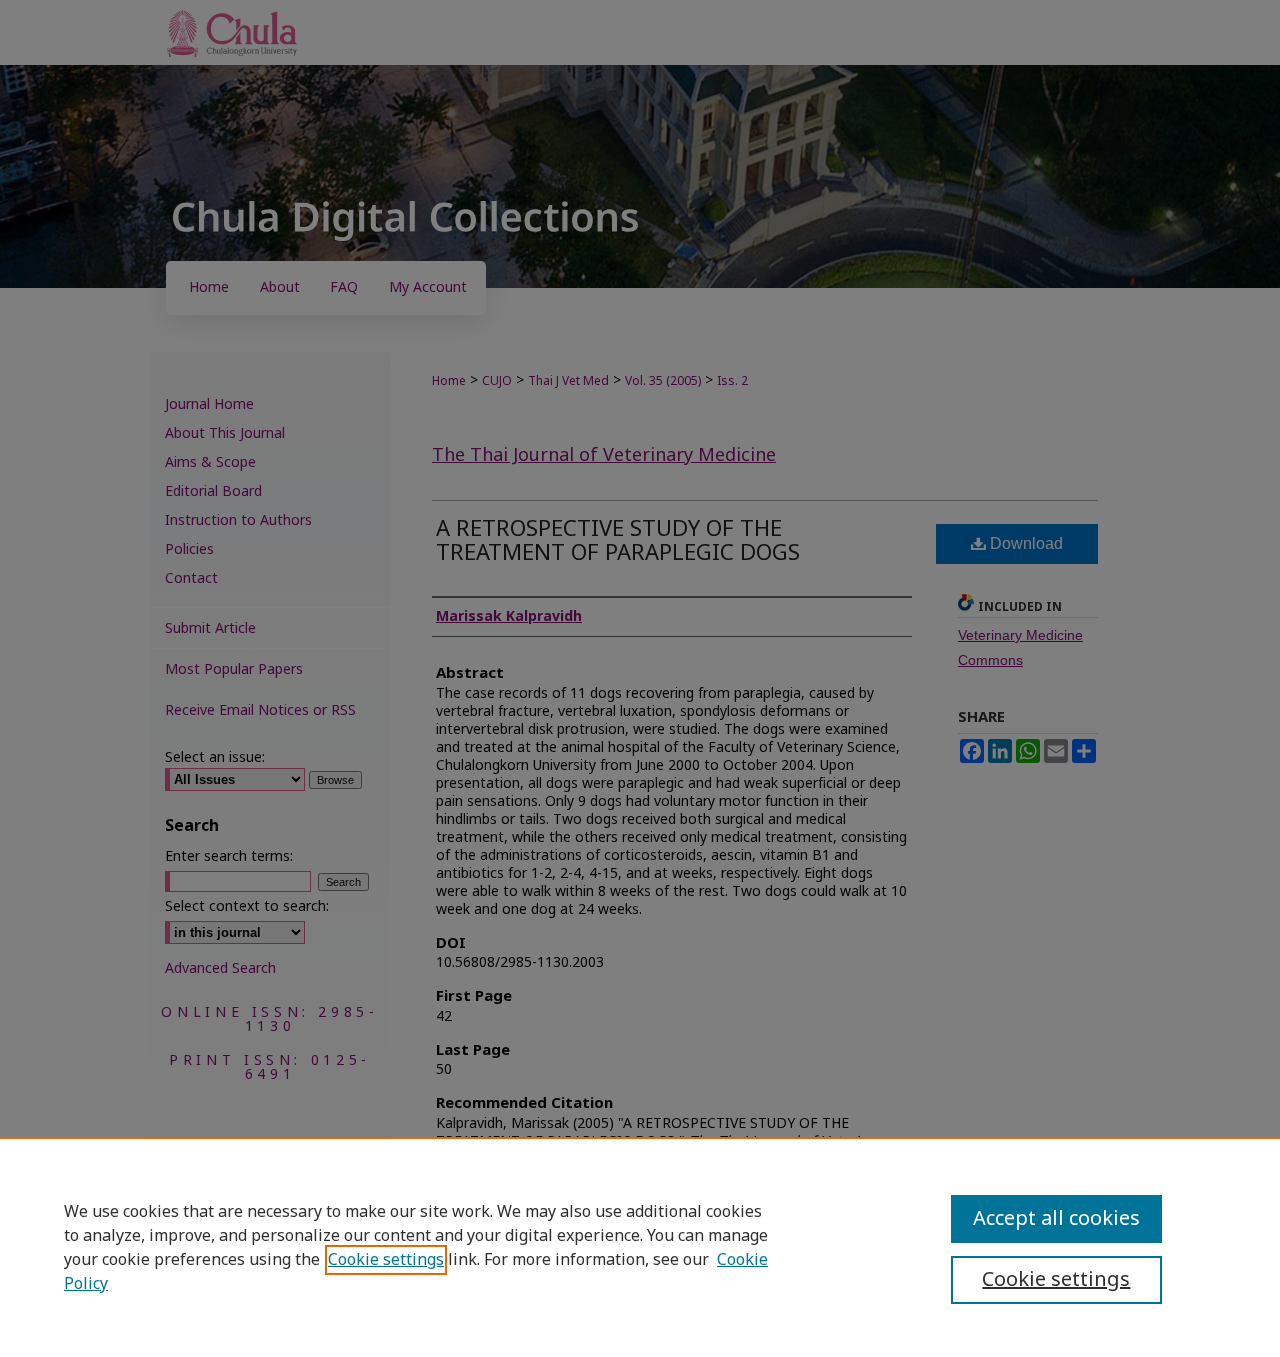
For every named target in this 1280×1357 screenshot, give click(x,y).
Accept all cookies (1056, 1219)
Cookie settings (386, 1260)
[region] (640, 1247)
